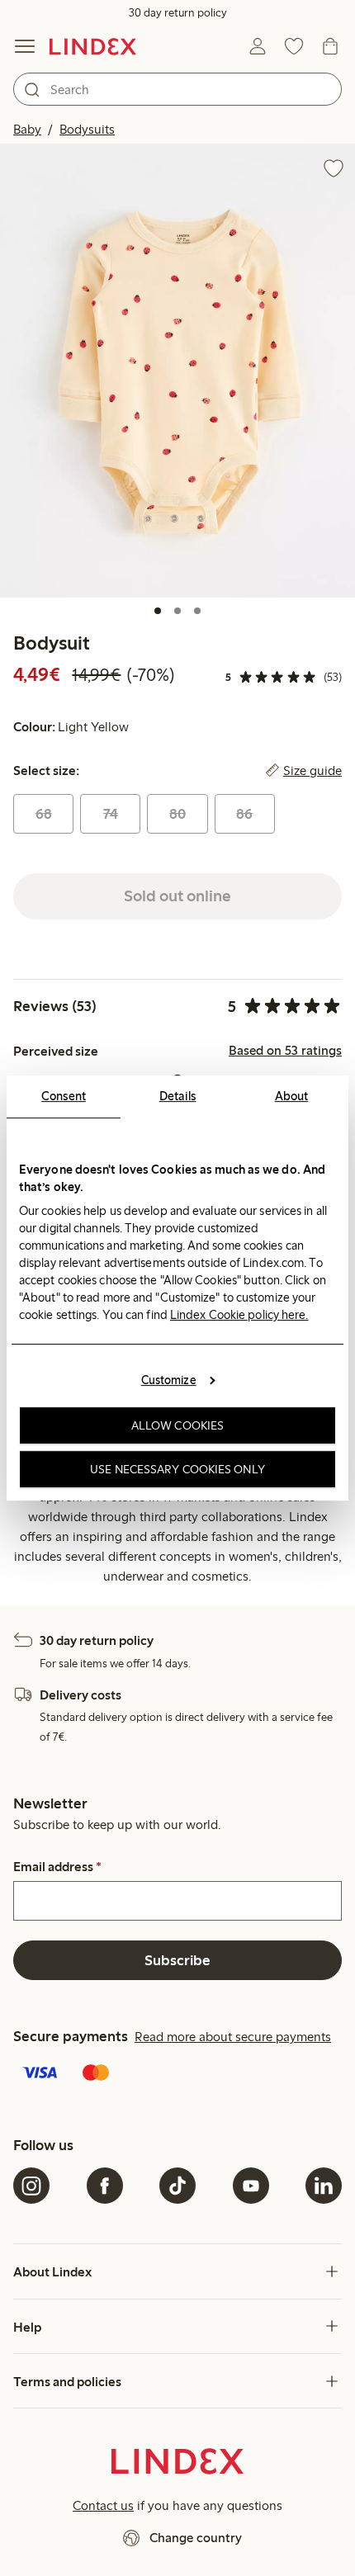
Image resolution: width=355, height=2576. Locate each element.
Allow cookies (177, 1425)
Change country (196, 2538)
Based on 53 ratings (285, 1051)
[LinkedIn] (324, 2186)
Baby (27, 129)
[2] (177, 611)
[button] (177, 370)
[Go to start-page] (93, 46)
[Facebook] (105, 2186)
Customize (169, 1380)
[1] (158, 611)
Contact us (103, 2505)
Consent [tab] (64, 1096)
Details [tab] (178, 1096)
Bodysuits (87, 129)
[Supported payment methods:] (177, 2074)
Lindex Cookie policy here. (239, 1315)
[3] (197, 611)
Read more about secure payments (233, 2037)
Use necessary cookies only (177, 1469)
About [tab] (292, 1096)
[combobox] (177, 89)
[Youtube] (251, 2186)
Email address (57, 1867)
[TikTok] (177, 2186)
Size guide (312, 771)
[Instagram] (31, 2186)
